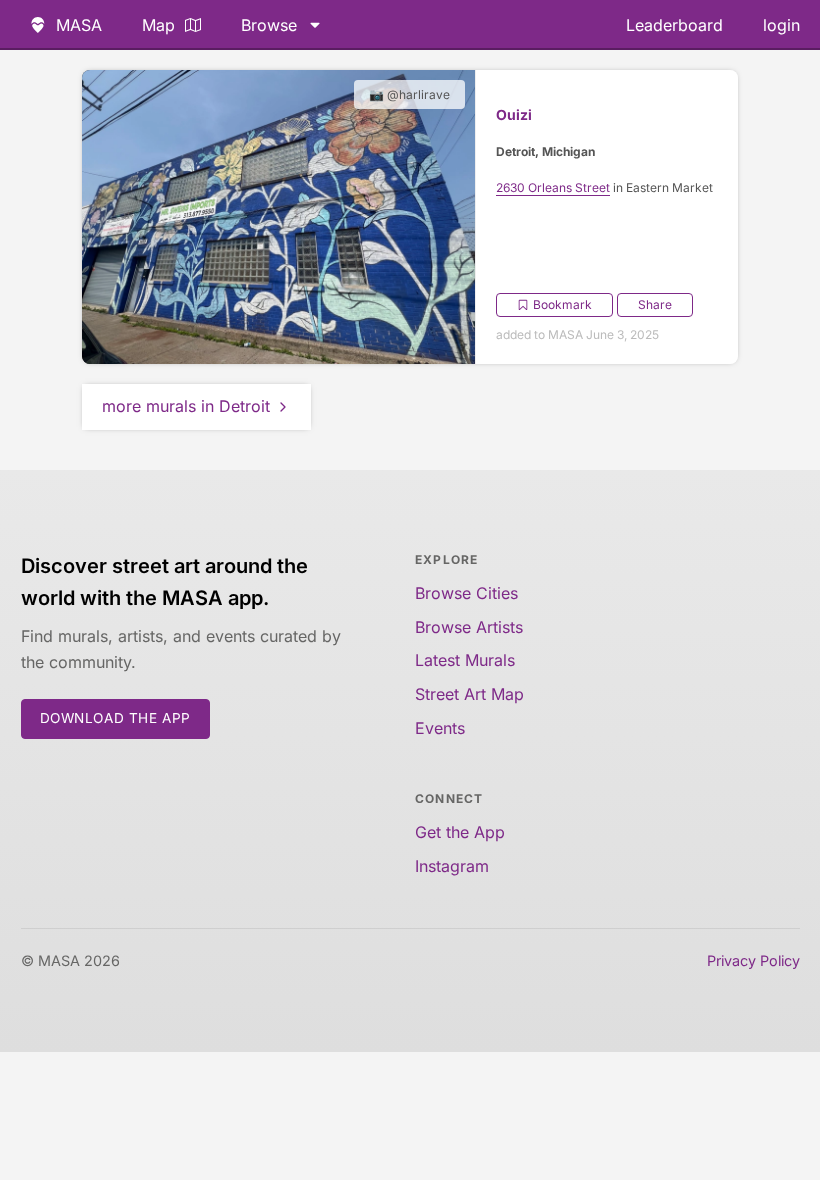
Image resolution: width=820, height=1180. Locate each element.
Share (655, 304)
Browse (269, 25)
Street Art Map (469, 694)
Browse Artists (469, 627)
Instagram (452, 866)
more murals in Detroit (186, 406)
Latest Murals (465, 660)
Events (440, 728)
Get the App (460, 832)
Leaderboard (674, 25)
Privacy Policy (753, 960)
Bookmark (562, 304)
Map (158, 25)
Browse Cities (466, 593)
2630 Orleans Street (553, 187)
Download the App (116, 718)
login (781, 25)
